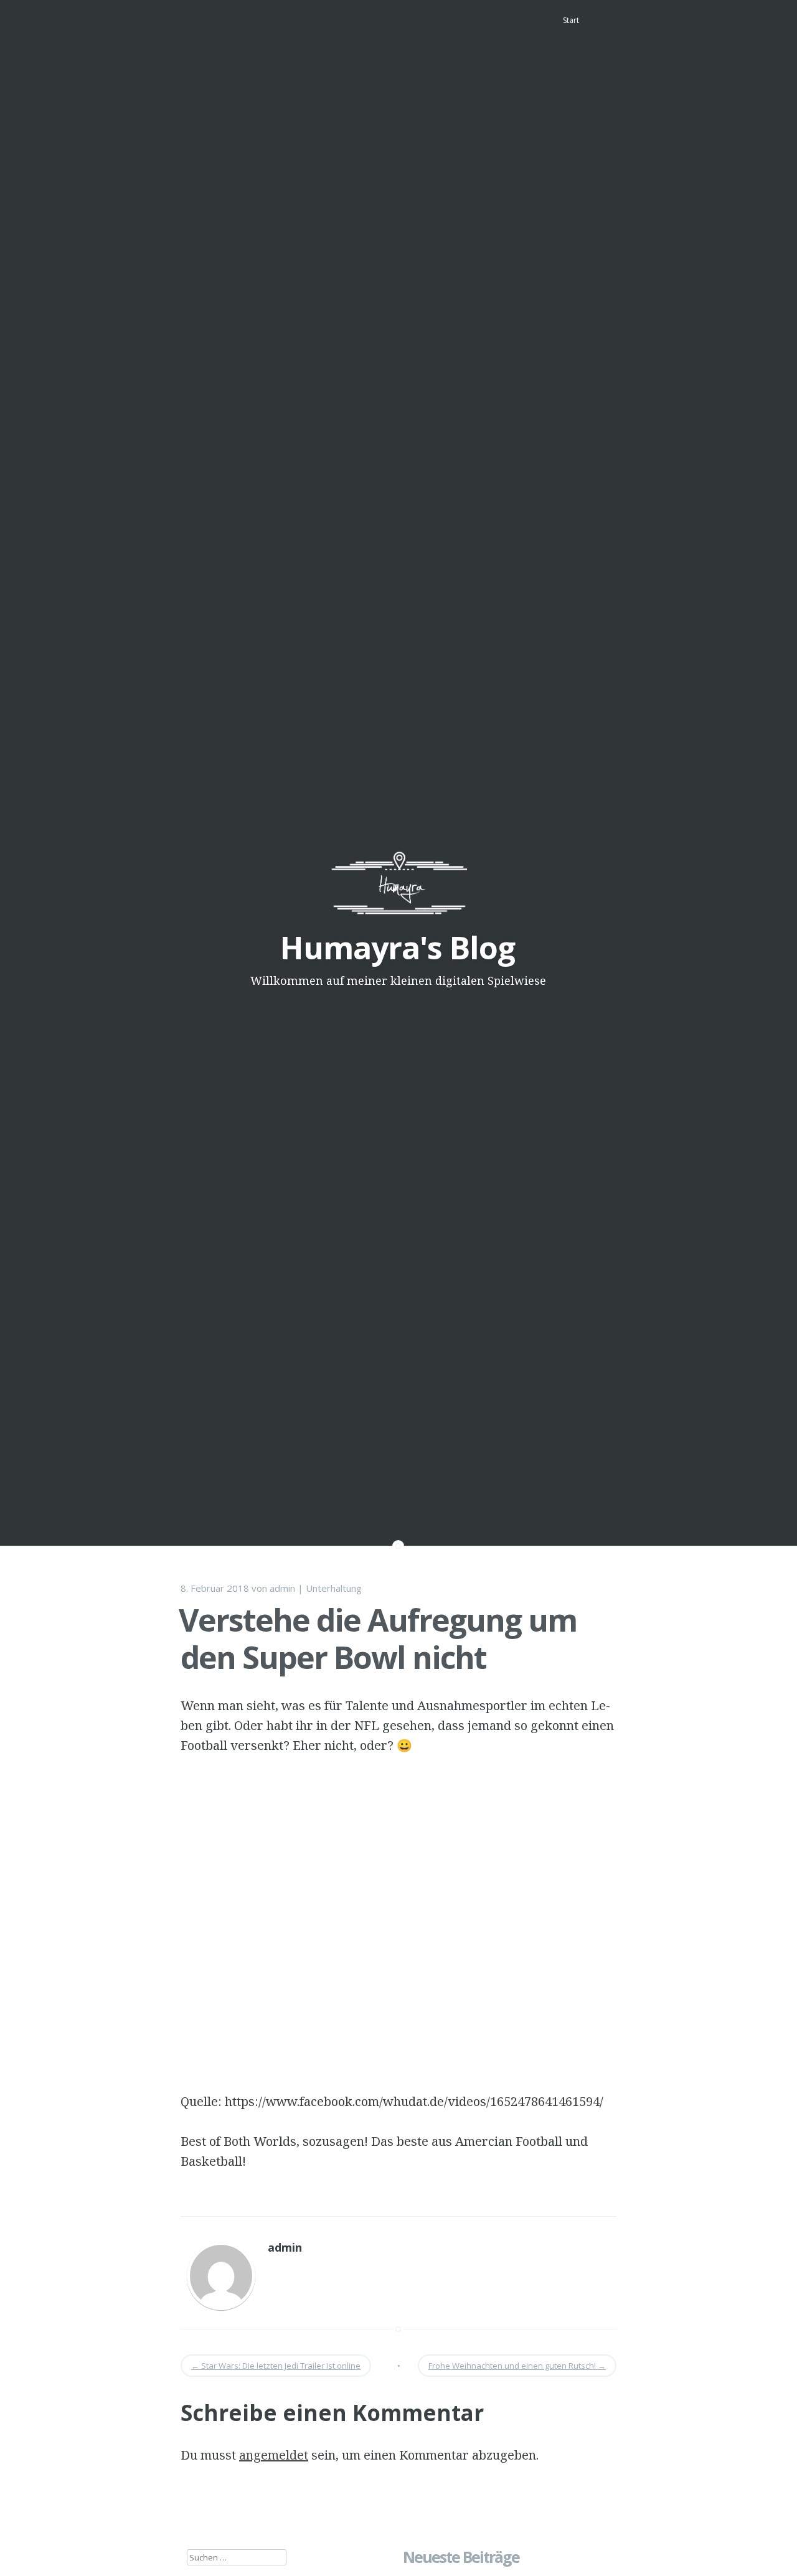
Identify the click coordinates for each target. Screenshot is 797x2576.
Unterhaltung (334, 1588)
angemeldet (274, 2455)
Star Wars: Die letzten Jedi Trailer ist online (276, 2366)
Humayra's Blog (398, 947)
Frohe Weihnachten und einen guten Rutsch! (517, 2366)
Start (571, 20)
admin (282, 1588)
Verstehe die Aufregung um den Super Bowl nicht (378, 1638)
